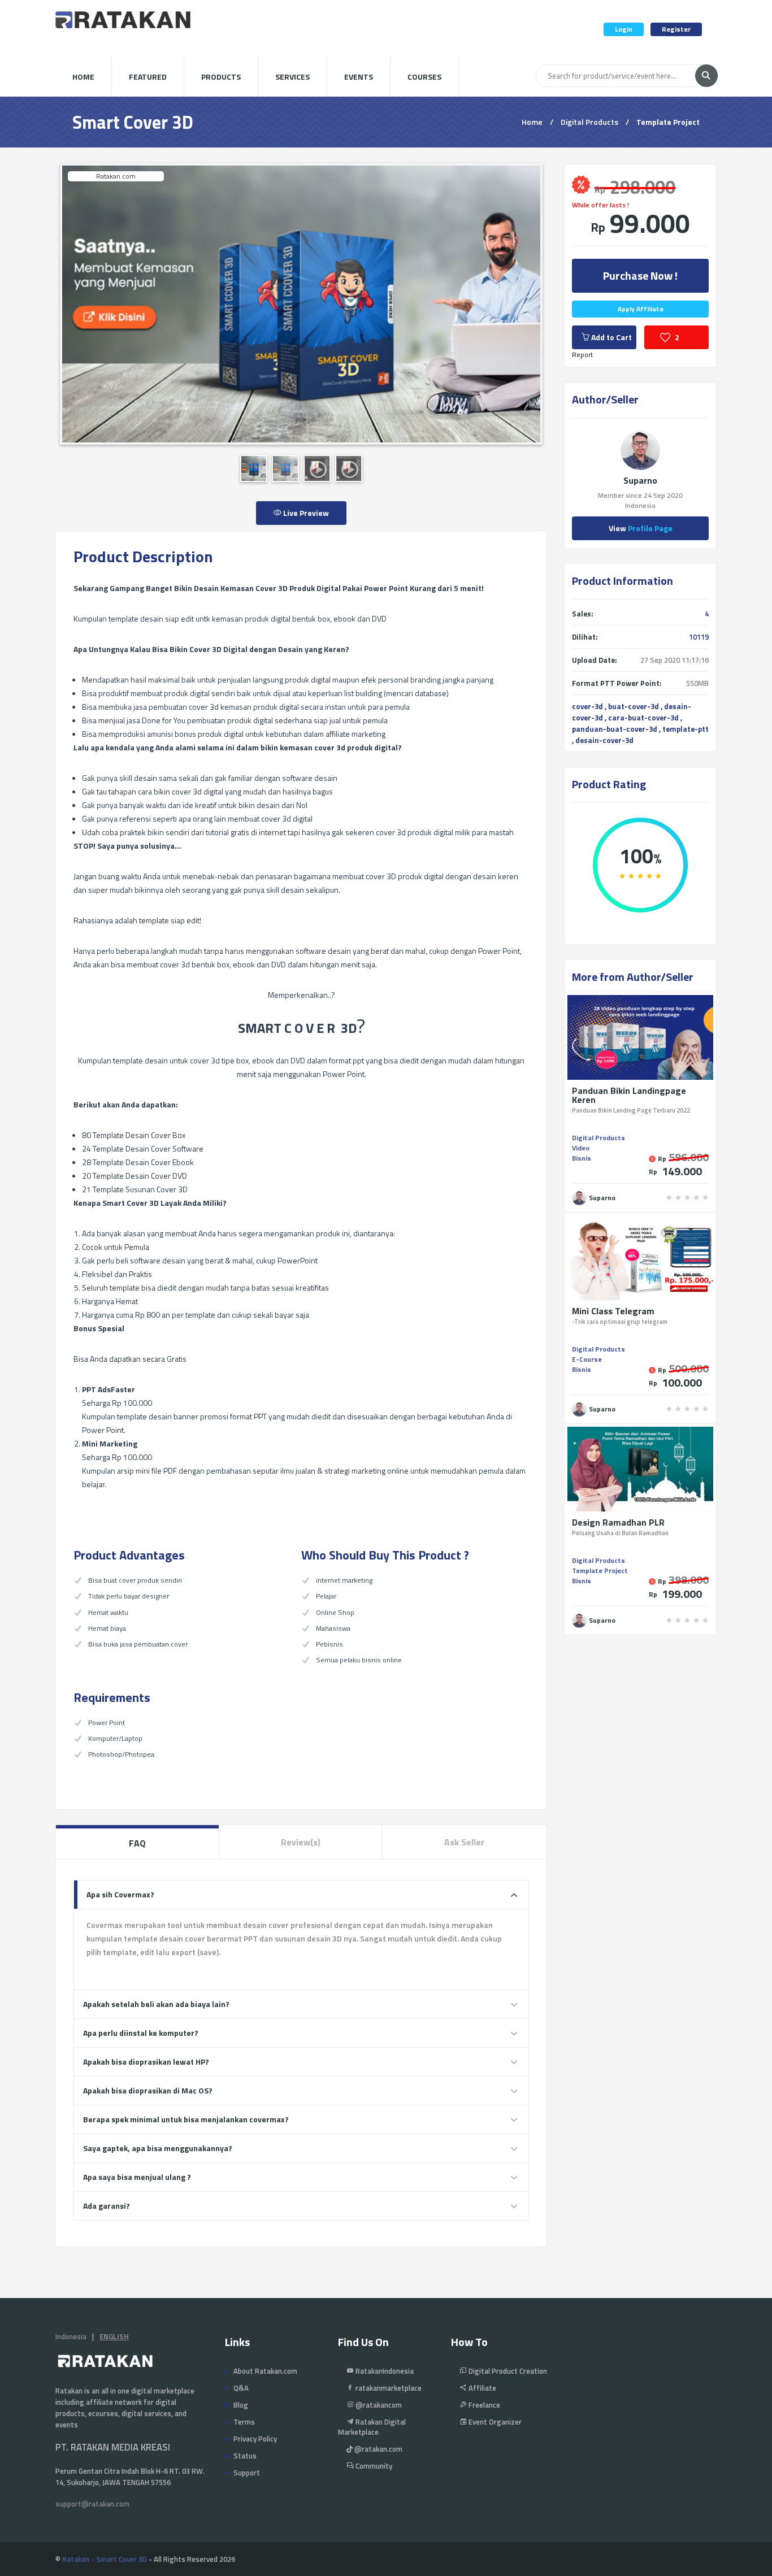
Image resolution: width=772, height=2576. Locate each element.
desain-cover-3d (604, 740)
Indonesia (71, 2336)
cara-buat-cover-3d (643, 718)
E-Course (587, 1359)
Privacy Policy (255, 2439)
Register (676, 29)
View (641, 528)
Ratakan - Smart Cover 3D (105, 2559)
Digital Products (589, 122)
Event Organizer (494, 2422)
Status (245, 2456)
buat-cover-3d (634, 706)
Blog (241, 2405)
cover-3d (587, 706)
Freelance (483, 2405)
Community (373, 2466)
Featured (148, 77)
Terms (244, 2422)
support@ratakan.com (92, 2504)
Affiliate (482, 2388)
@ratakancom (378, 2405)
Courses (424, 77)
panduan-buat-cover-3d (615, 729)
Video (581, 1148)
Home (83, 77)
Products (221, 77)
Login (624, 29)
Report (582, 355)
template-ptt (686, 729)
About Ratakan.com (265, 2371)
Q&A (241, 2388)
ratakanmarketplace (388, 2388)
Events (359, 77)
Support (247, 2473)
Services (292, 77)
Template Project (668, 122)
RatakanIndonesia (384, 2371)
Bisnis (582, 1158)
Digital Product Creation (507, 2371)
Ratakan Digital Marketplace (372, 2427)
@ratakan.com (378, 2449)
